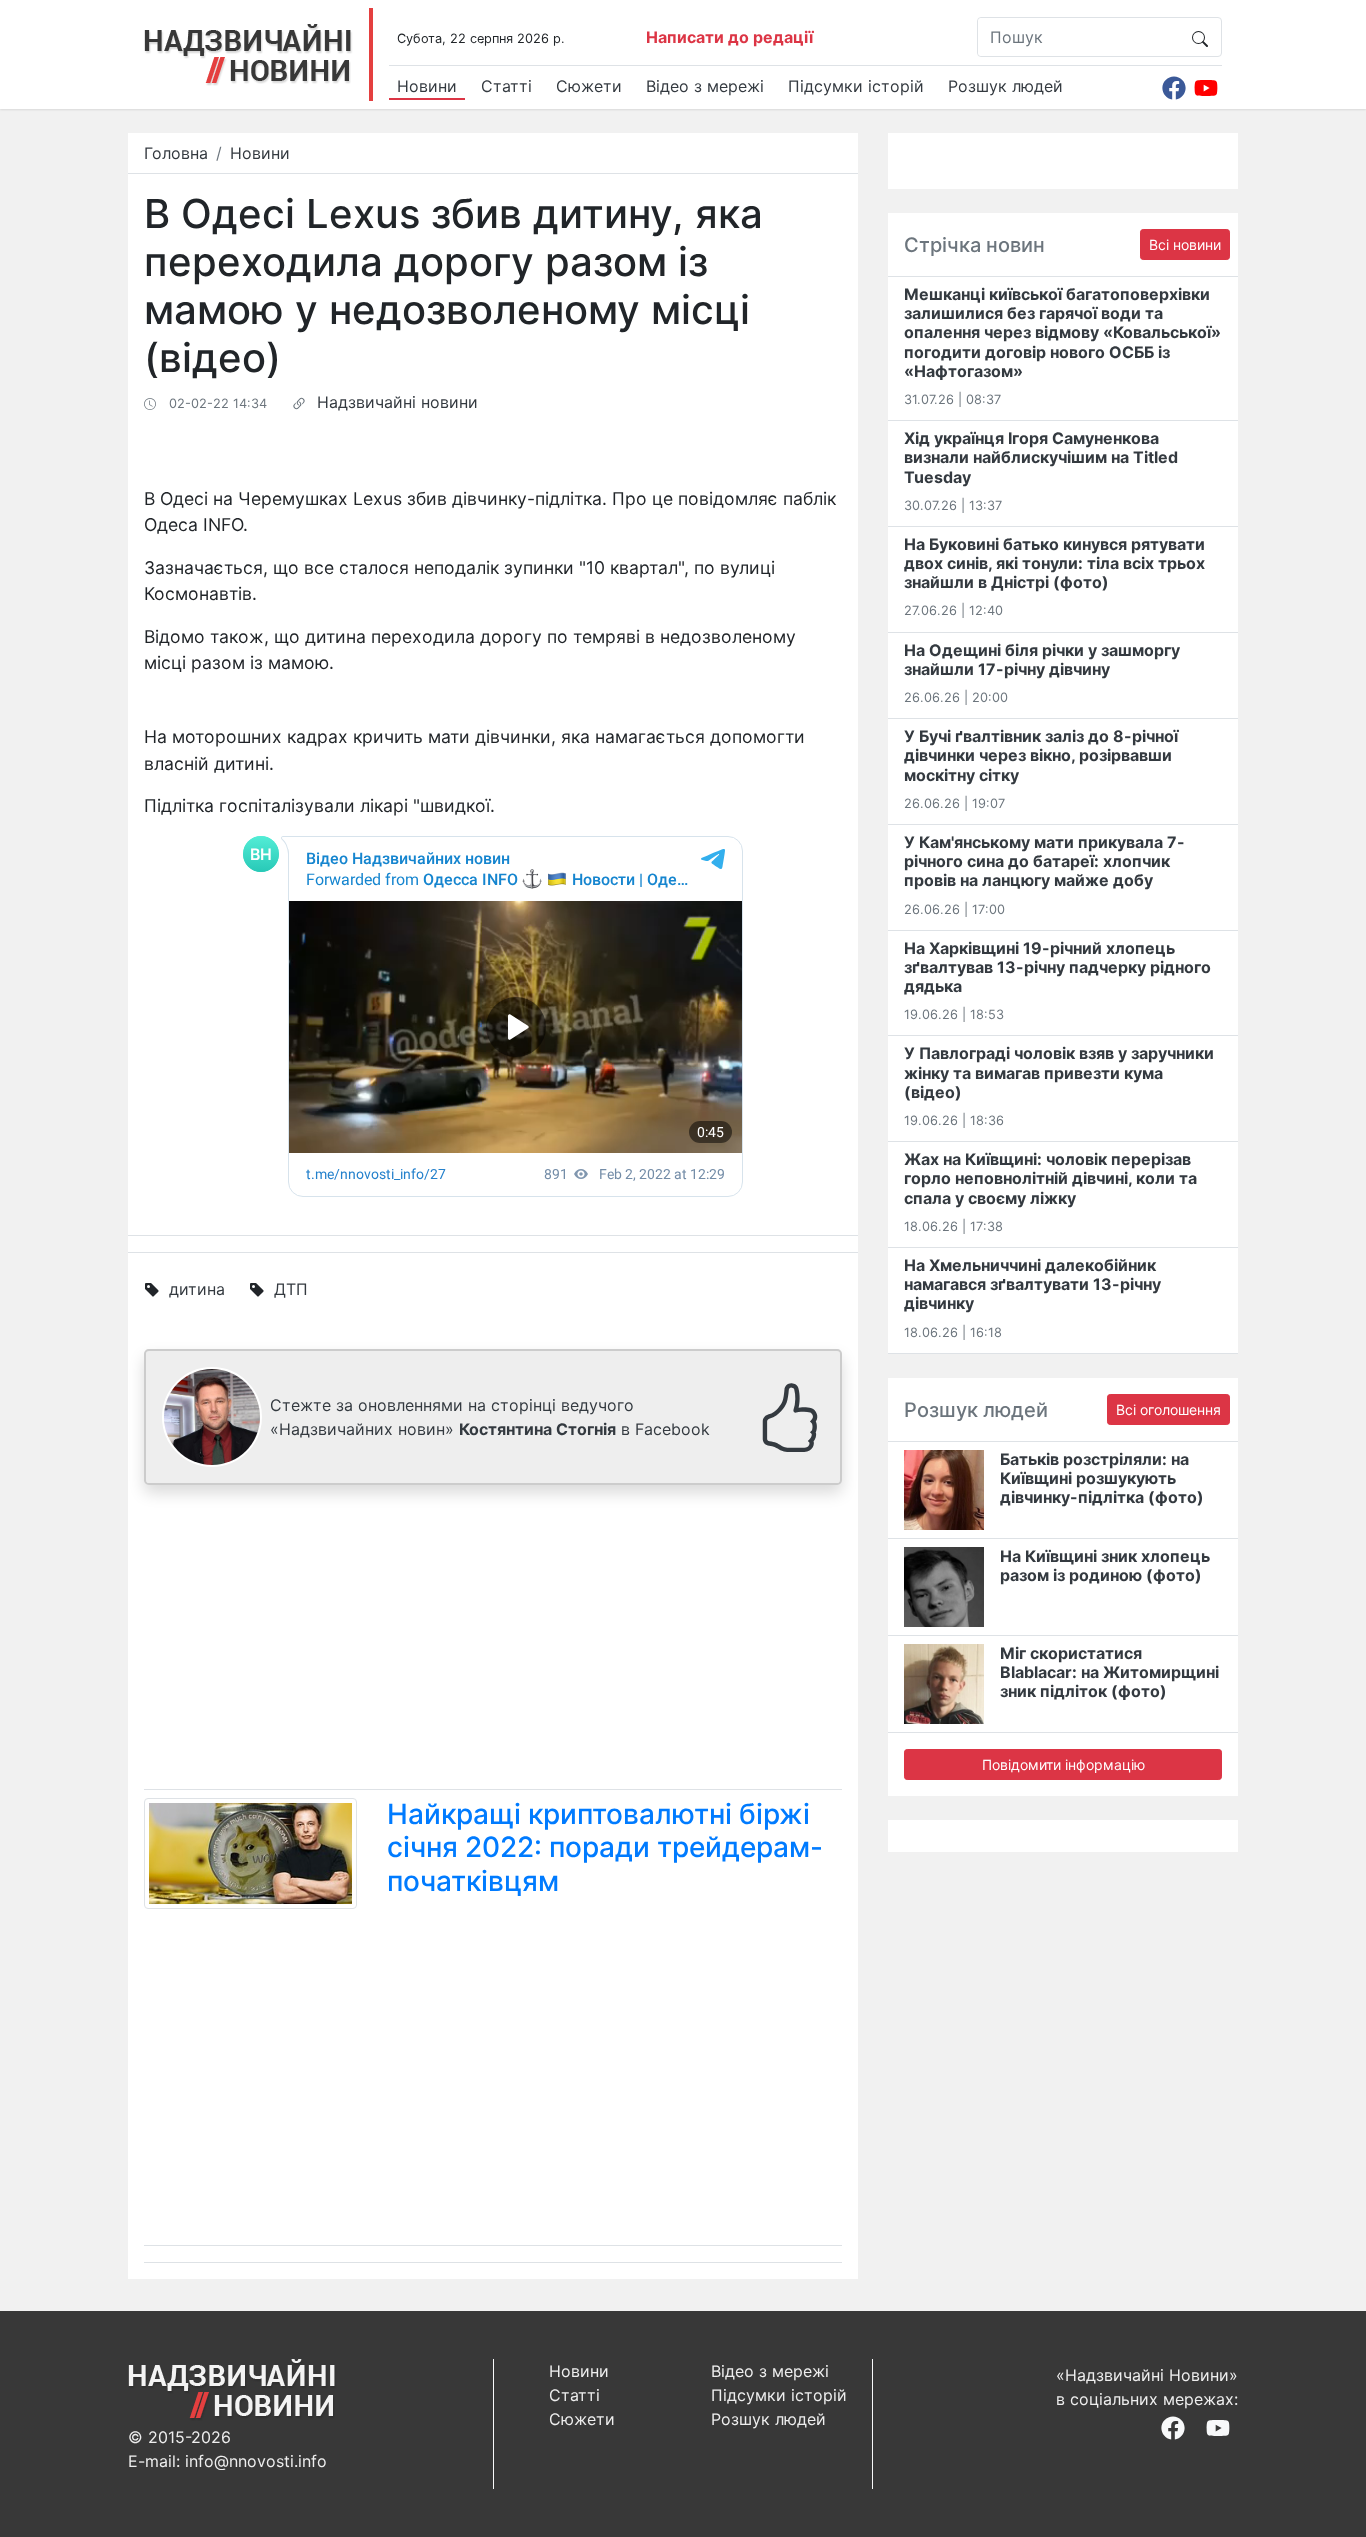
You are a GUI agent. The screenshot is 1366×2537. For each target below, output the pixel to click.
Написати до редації (729, 37)
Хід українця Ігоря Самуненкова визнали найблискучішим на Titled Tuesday (1041, 457)
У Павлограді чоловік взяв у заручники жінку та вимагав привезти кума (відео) (1059, 1072)
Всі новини (1185, 244)
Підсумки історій (856, 86)
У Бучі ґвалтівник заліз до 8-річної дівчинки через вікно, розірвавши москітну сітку (1041, 755)
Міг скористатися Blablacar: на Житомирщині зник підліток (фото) (1109, 1672)
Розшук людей (1005, 86)
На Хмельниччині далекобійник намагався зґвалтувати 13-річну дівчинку (1032, 1284)
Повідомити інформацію (1063, 1764)
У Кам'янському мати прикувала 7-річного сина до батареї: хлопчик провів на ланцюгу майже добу (1044, 861)
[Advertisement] (493, 1641)
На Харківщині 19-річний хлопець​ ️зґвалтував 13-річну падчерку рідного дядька (1057, 967)
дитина (197, 1289)
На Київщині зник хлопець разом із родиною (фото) (1105, 1565)
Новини (427, 86)
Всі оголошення (1168, 1409)
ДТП (291, 1289)
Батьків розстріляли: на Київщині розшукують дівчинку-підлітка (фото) (1102, 1478)
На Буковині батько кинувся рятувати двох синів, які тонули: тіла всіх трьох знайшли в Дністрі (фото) (1054, 563)
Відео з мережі (705, 86)
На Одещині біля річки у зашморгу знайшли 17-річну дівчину (1042, 659)
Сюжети (589, 86)
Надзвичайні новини (397, 402)
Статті (506, 86)
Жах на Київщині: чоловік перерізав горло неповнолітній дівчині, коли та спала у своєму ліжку (1050, 1178)
